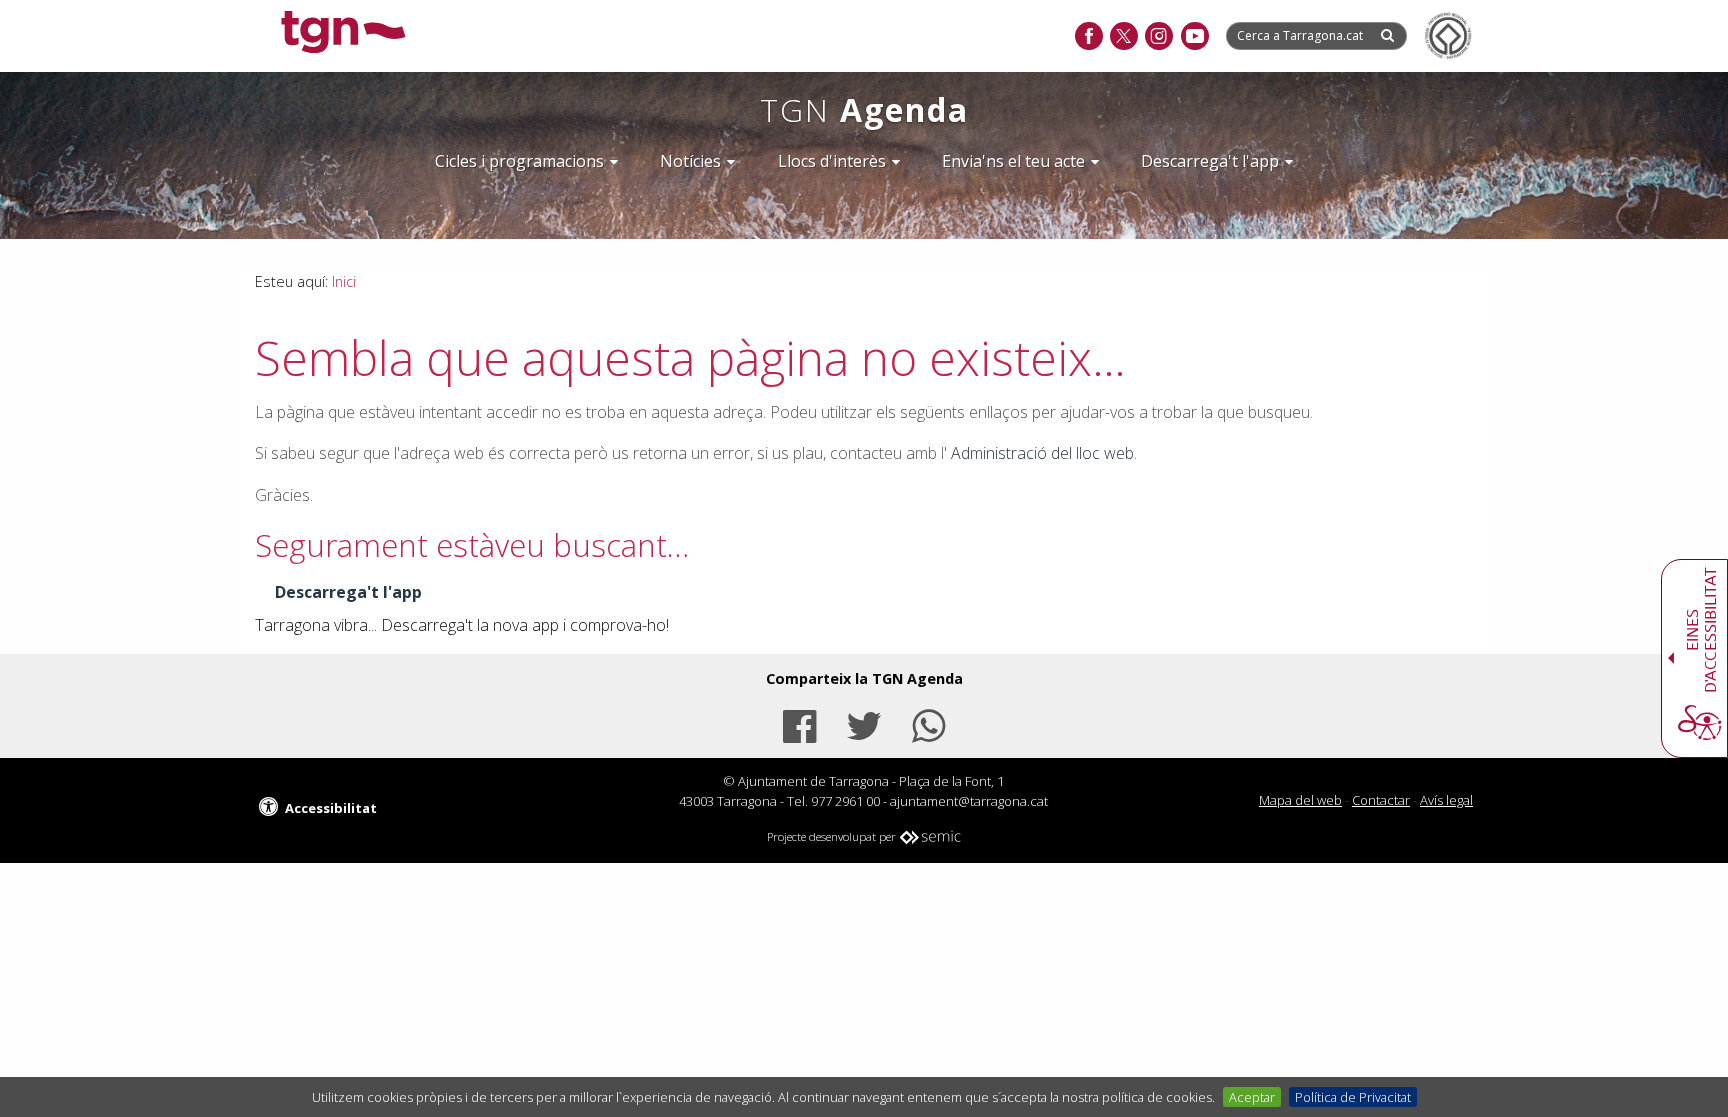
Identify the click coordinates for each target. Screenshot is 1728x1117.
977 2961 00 (845, 801)
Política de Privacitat (1353, 1097)
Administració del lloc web (1042, 453)
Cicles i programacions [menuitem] (519, 161)
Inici (344, 281)
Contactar (1381, 800)
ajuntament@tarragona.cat (969, 801)
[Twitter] (864, 723)
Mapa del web (1300, 800)
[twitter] (1123, 37)
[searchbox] (1302, 35)
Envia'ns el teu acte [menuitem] (1013, 161)
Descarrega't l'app (348, 592)
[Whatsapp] (929, 723)
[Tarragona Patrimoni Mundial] (1448, 36)
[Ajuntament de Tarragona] (343, 34)
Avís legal (1446, 800)
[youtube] (1194, 37)
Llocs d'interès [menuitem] (832, 161)
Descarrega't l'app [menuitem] (1210, 161)
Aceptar (1252, 1097)
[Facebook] (799, 723)
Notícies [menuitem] (690, 161)
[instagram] (1158, 37)
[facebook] (1088, 37)
